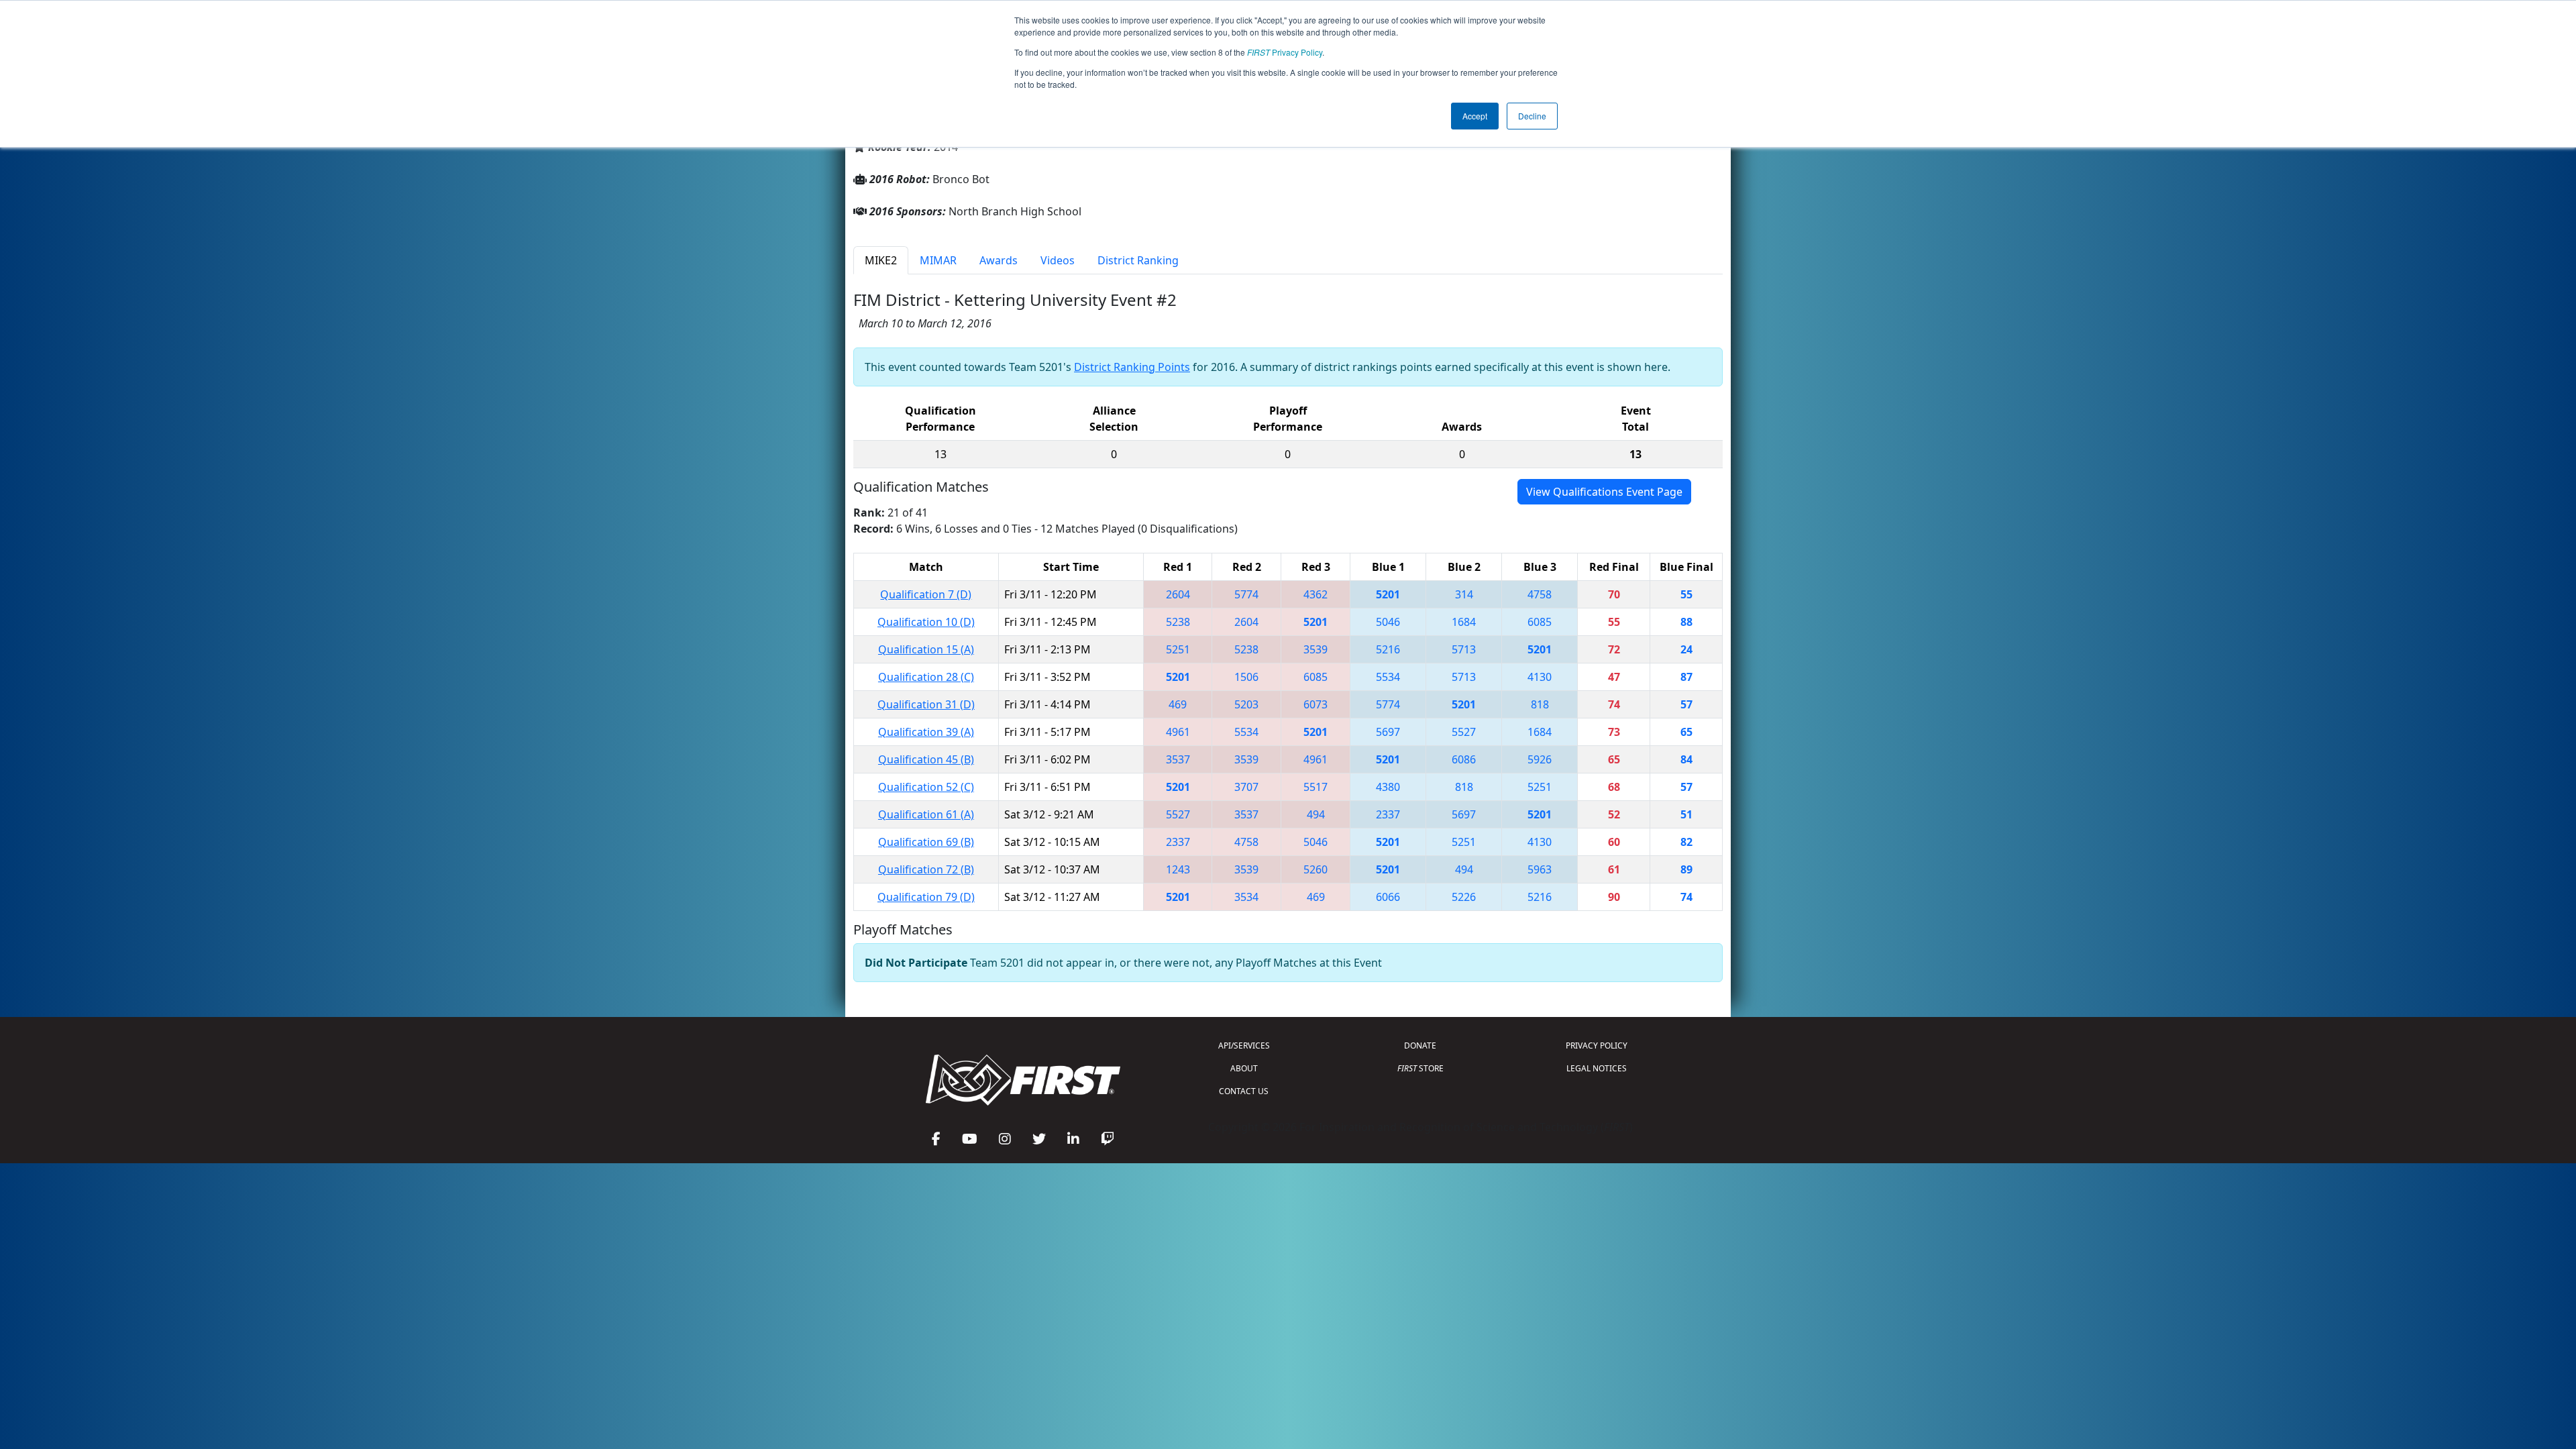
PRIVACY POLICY (1597, 1045)
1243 (1178, 869)
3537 (1178, 759)
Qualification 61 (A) (926, 814)
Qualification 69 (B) (926, 842)
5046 (1388, 622)
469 (1178, 704)
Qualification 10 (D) (926, 622)
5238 (1178, 622)
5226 (1464, 897)
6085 (1540, 622)
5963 (1540, 869)
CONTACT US (1244, 1091)
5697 (1388, 732)
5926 (1540, 759)
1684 (1464, 622)
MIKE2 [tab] (881, 260)
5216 (1388, 649)
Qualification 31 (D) (926, 704)
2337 (1388, 814)
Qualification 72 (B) (926, 869)
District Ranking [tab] (1138, 260)
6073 (1316, 704)
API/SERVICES (1244, 1045)
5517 (1316, 787)
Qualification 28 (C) (926, 677)
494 (1316, 814)
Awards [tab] (999, 260)
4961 (1178, 732)
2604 (1178, 594)
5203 (1246, 704)
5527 (1464, 732)
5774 (1246, 594)
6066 (1388, 897)
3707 (1246, 787)
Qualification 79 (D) (926, 897)
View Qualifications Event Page (1604, 492)
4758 (1540, 594)
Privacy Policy (1285, 52)
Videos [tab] (1058, 260)
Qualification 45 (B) (926, 759)
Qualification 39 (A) (926, 732)
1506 (1246, 677)
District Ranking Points (1132, 367)
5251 (1178, 649)
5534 (1388, 677)
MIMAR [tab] (938, 260)
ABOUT (1244, 1068)
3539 (1316, 649)
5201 (1388, 594)
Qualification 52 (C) (926, 787)
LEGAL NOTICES (1597, 1068)
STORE (1420, 1068)
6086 (1464, 759)
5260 (1316, 869)
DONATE (1420, 1045)
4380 (1388, 787)
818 (1540, 704)
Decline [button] (1532, 116)
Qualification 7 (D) (926, 594)
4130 (1540, 677)
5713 (1464, 649)
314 (1464, 594)
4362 (1316, 594)
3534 (1246, 897)
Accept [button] (1475, 116)
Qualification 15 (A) (926, 649)
